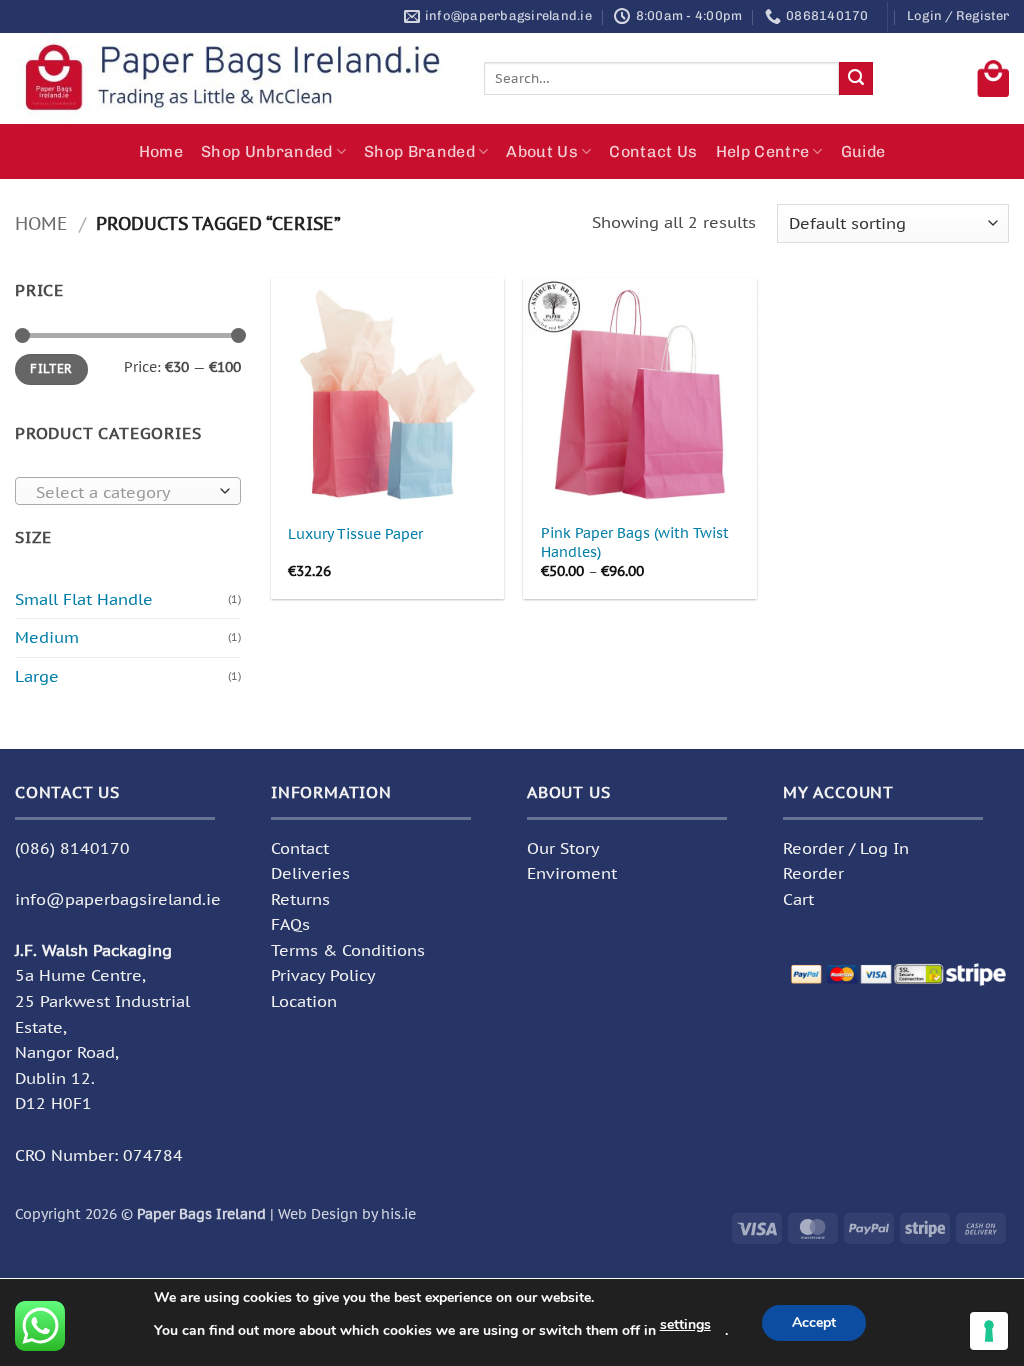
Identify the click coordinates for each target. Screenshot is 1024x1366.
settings (685, 1324)
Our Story (563, 848)
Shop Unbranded (266, 151)
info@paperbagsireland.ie (118, 899)
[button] (958, 16)
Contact (300, 848)
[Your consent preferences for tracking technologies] (989, 1331)
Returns (300, 899)
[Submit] (856, 79)
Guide (863, 151)
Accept (814, 1322)
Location (304, 1001)
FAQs (290, 924)
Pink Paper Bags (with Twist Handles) (635, 542)
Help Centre (763, 151)
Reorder (813, 873)
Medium (47, 637)
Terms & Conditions (348, 950)
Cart (798, 899)
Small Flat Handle (84, 599)
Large (37, 676)
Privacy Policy (323, 975)
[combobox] (128, 491)
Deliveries (310, 873)
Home (161, 151)
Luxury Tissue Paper (355, 534)
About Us (542, 151)
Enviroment (572, 873)
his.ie (398, 1213)
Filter (51, 368)
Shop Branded (419, 151)
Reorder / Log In (846, 848)
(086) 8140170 (72, 848)
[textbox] (123, 492)
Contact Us (653, 151)
